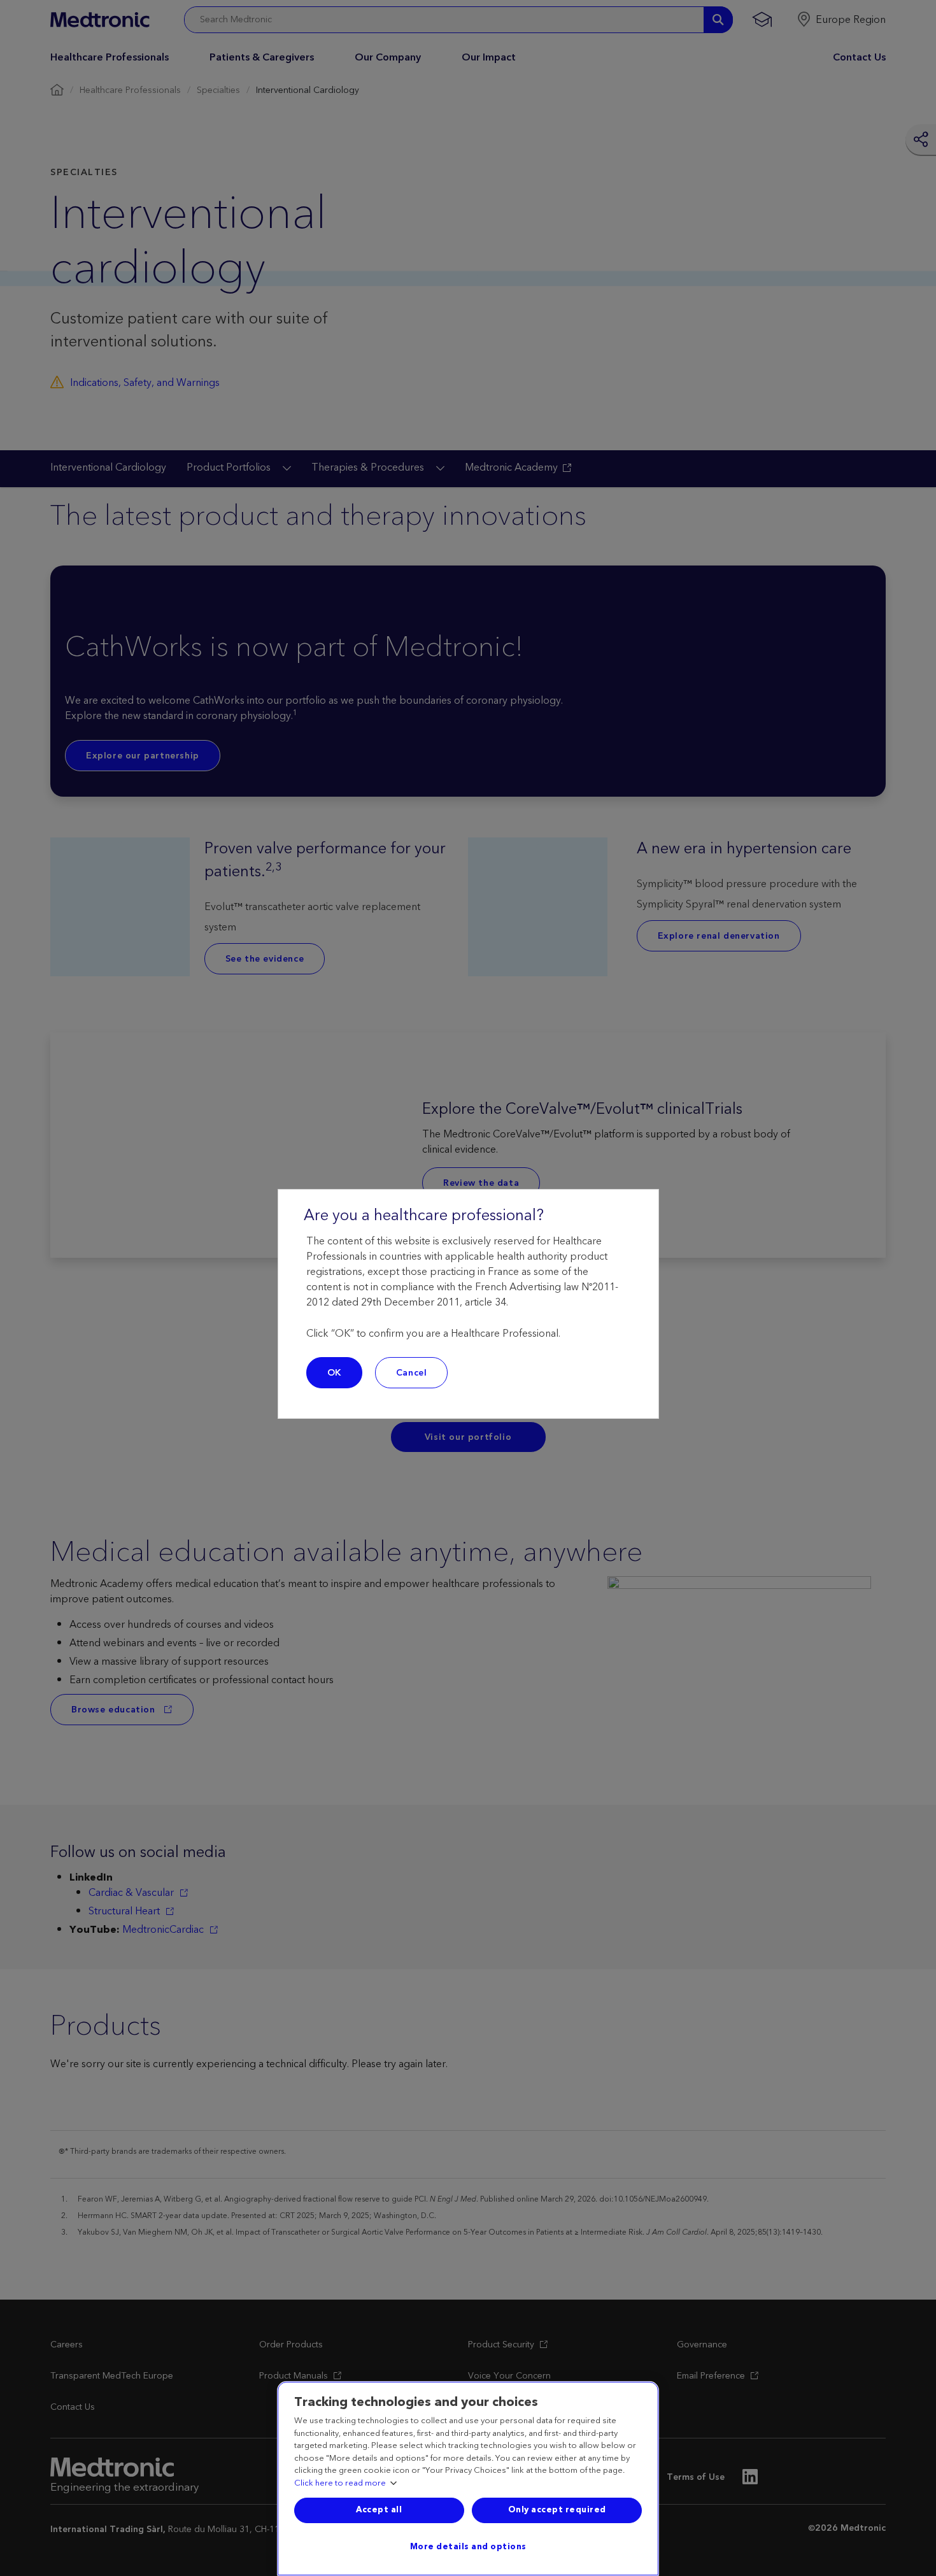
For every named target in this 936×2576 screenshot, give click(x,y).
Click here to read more (340, 2484)
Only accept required (557, 2510)
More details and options (468, 2547)
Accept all (379, 2510)
